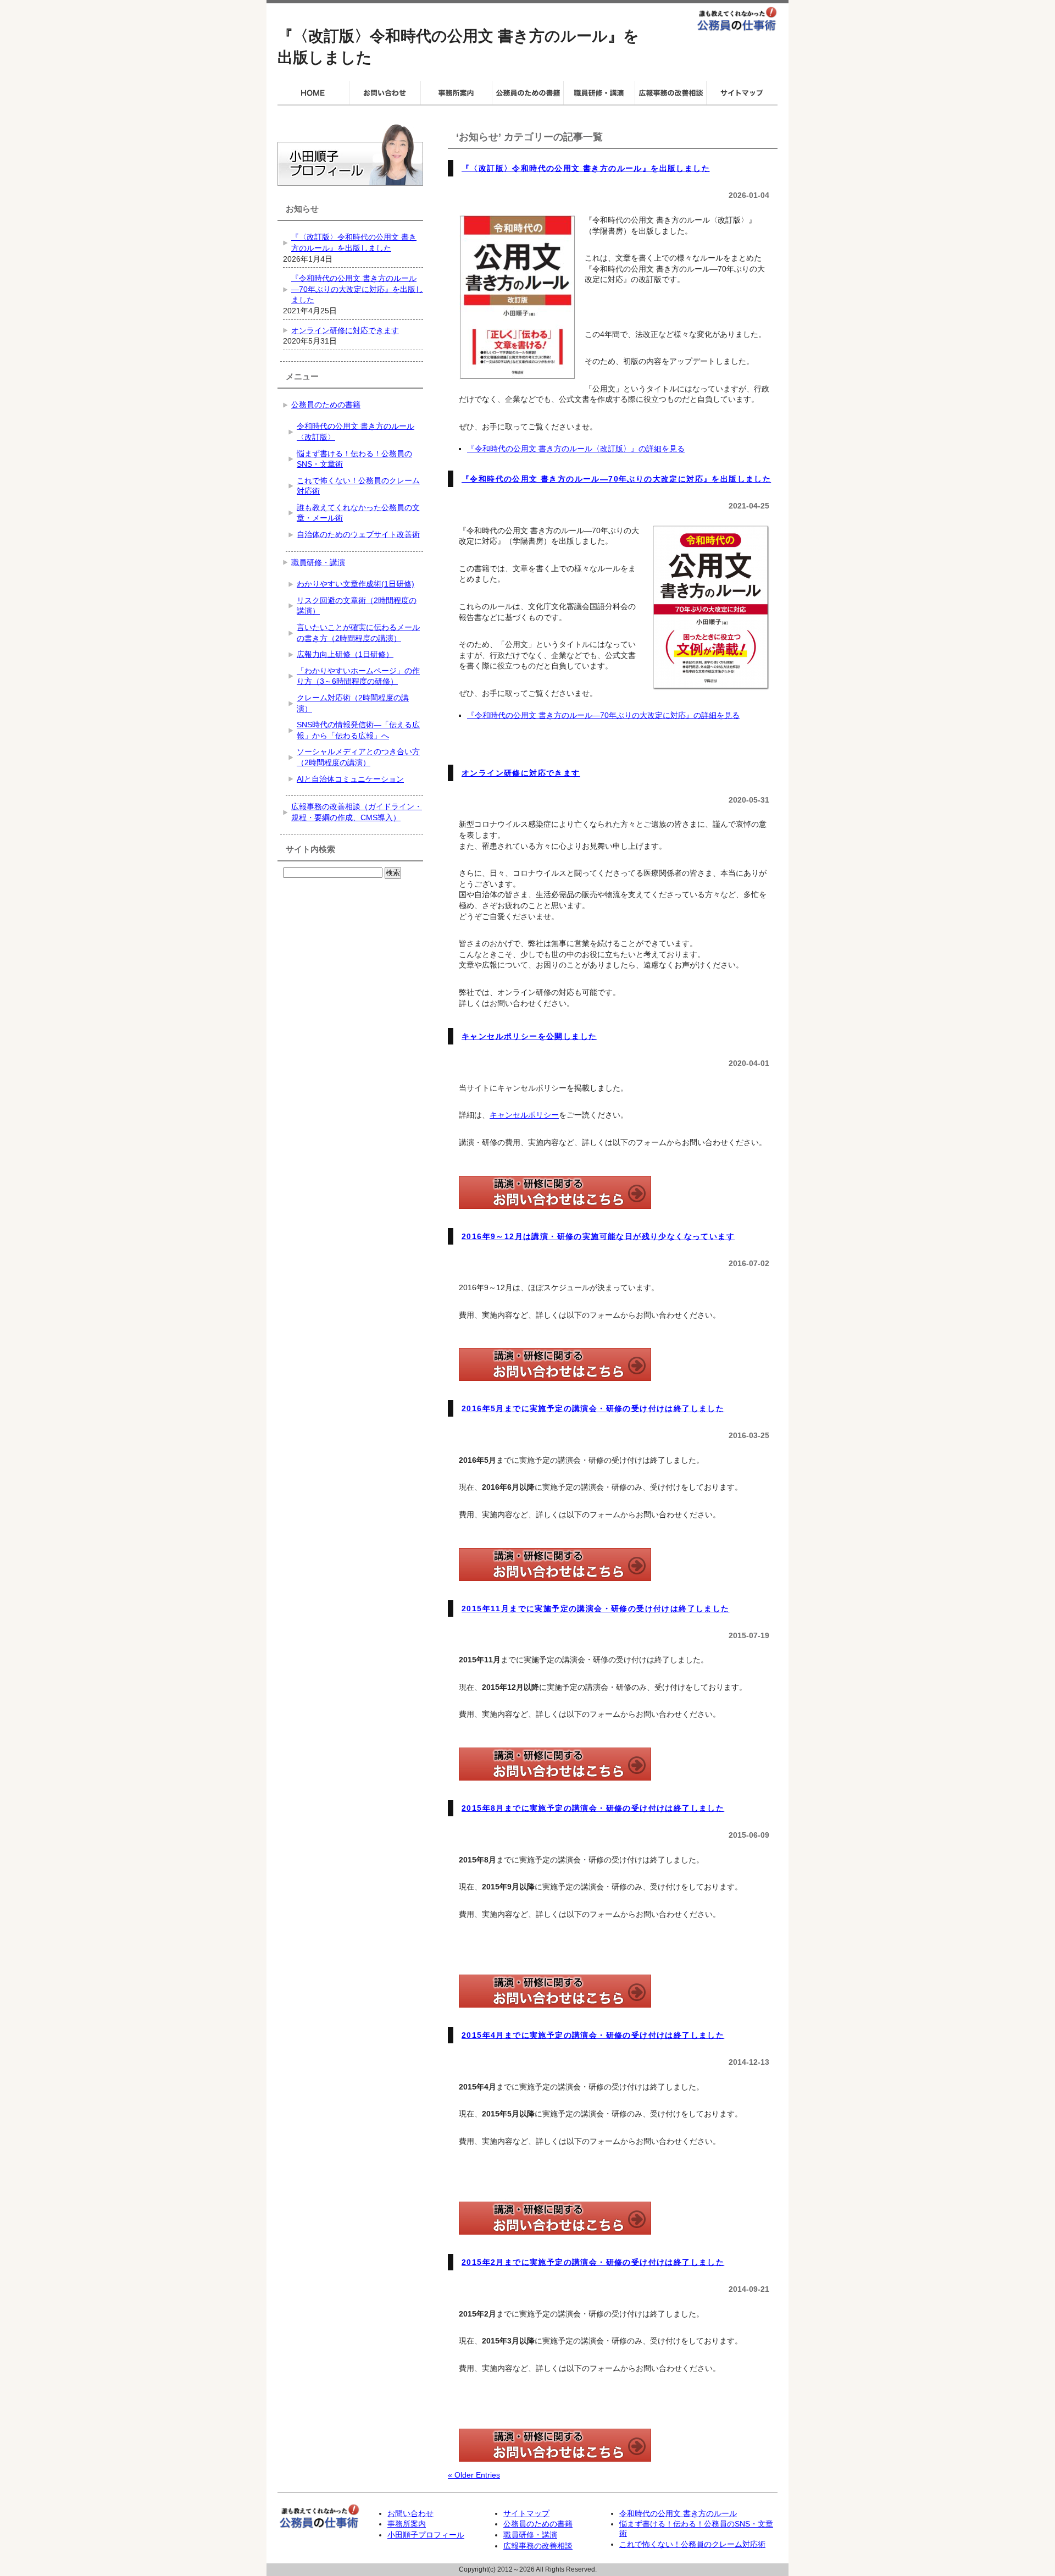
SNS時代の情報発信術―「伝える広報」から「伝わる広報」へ (358, 730)
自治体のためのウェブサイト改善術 (358, 534)
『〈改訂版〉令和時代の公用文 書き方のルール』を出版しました (586, 168)
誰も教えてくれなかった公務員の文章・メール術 (358, 513)
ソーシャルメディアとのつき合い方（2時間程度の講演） (358, 757)
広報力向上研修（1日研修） (345, 654)
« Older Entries (474, 2475)
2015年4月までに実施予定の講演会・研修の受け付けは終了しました (593, 2035)
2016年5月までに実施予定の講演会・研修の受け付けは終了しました (593, 1408)
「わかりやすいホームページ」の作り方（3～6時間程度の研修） (358, 676)
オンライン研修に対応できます (521, 773)
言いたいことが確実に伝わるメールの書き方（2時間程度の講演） (358, 633)
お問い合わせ (410, 2513)
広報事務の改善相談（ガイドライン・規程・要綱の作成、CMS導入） (357, 812)
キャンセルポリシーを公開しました (529, 1036)
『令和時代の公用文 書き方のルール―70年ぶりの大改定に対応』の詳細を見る (603, 715)
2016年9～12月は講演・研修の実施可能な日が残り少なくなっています (598, 1236)
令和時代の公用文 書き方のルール (678, 2513)
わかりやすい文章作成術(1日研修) (356, 584)
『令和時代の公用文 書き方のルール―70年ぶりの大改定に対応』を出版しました (616, 479)
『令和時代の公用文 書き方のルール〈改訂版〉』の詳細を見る (576, 449)
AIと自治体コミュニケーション (350, 779)
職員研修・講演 (318, 562)
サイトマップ (526, 2513)
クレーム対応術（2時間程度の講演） (353, 703)
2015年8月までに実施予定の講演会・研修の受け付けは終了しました (593, 1808)
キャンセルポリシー (524, 1115)
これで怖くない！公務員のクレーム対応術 (358, 486)
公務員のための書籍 (326, 405)
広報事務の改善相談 (538, 2546)
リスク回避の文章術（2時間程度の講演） (357, 606)
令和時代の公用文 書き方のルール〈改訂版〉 (356, 432)
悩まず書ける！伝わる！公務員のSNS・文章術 (354, 459)
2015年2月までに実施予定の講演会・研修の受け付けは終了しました (593, 2262)
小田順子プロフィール (426, 2535)
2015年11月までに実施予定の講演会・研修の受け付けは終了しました (596, 1608)
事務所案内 (407, 2524)
